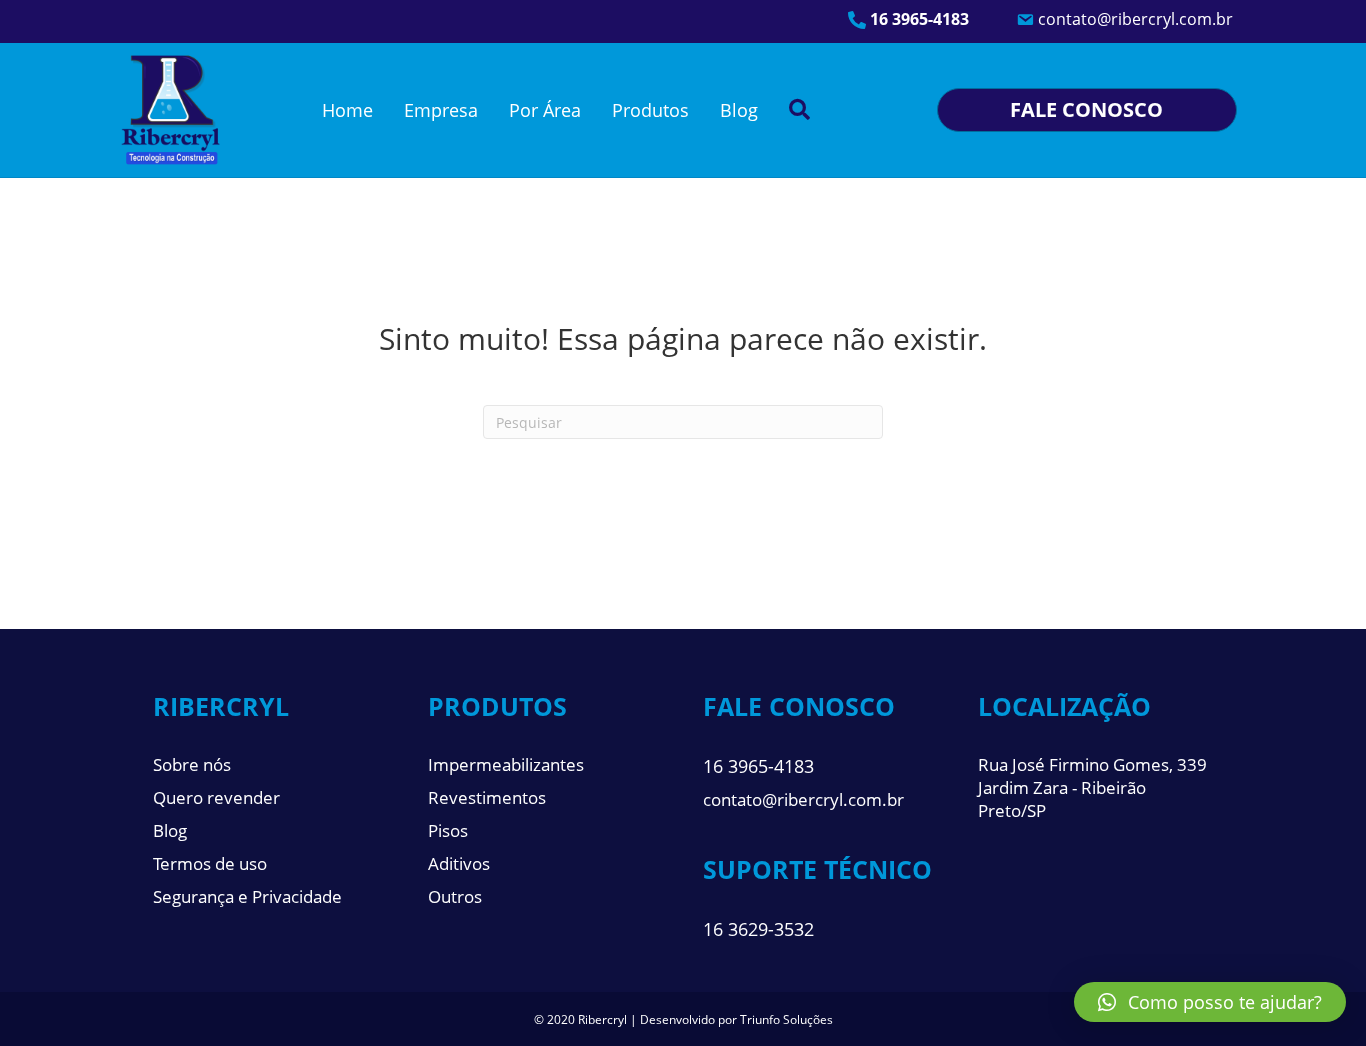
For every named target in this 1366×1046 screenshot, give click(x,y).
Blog (739, 110)
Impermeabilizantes (506, 764)
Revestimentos (487, 797)
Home (347, 110)
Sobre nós (192, 764)
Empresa (441, 110)
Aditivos (459, 863)
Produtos (650, 110)
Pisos (448, 830)
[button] (1210, 1002)
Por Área (545, 110)
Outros (455, 896)
